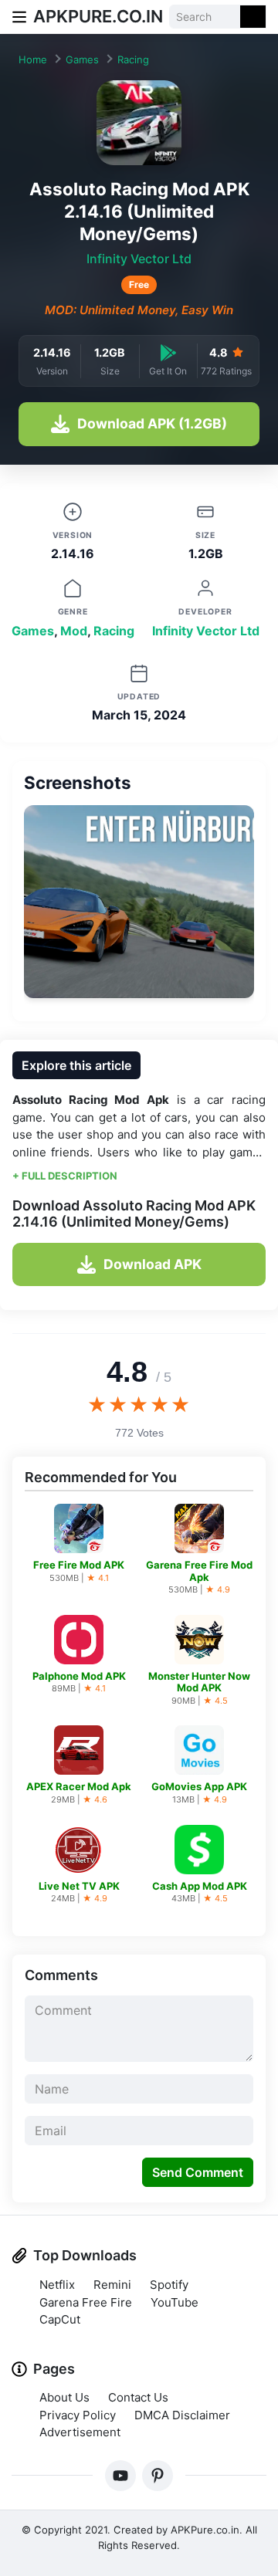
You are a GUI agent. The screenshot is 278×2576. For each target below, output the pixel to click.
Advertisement (80, 2432)
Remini (112, 2285)
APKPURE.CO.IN (98, 16)
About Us (64, 2397)
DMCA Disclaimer (182, 2415)
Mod (74, 631)
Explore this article (76, 1065)
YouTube (175, 2302)
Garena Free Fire (86, 2302)
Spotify (169, 2285)
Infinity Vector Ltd (139, 259)
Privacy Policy (78, 2415)
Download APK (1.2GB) (152, 423)
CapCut (60, 2319)
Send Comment (198, 2172)
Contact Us (138, 2397)
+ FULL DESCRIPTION (65, 1176)
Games (82, 59)
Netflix (57, 2285)
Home (33, 59)
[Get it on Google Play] (168, 352)
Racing (133, 59)
